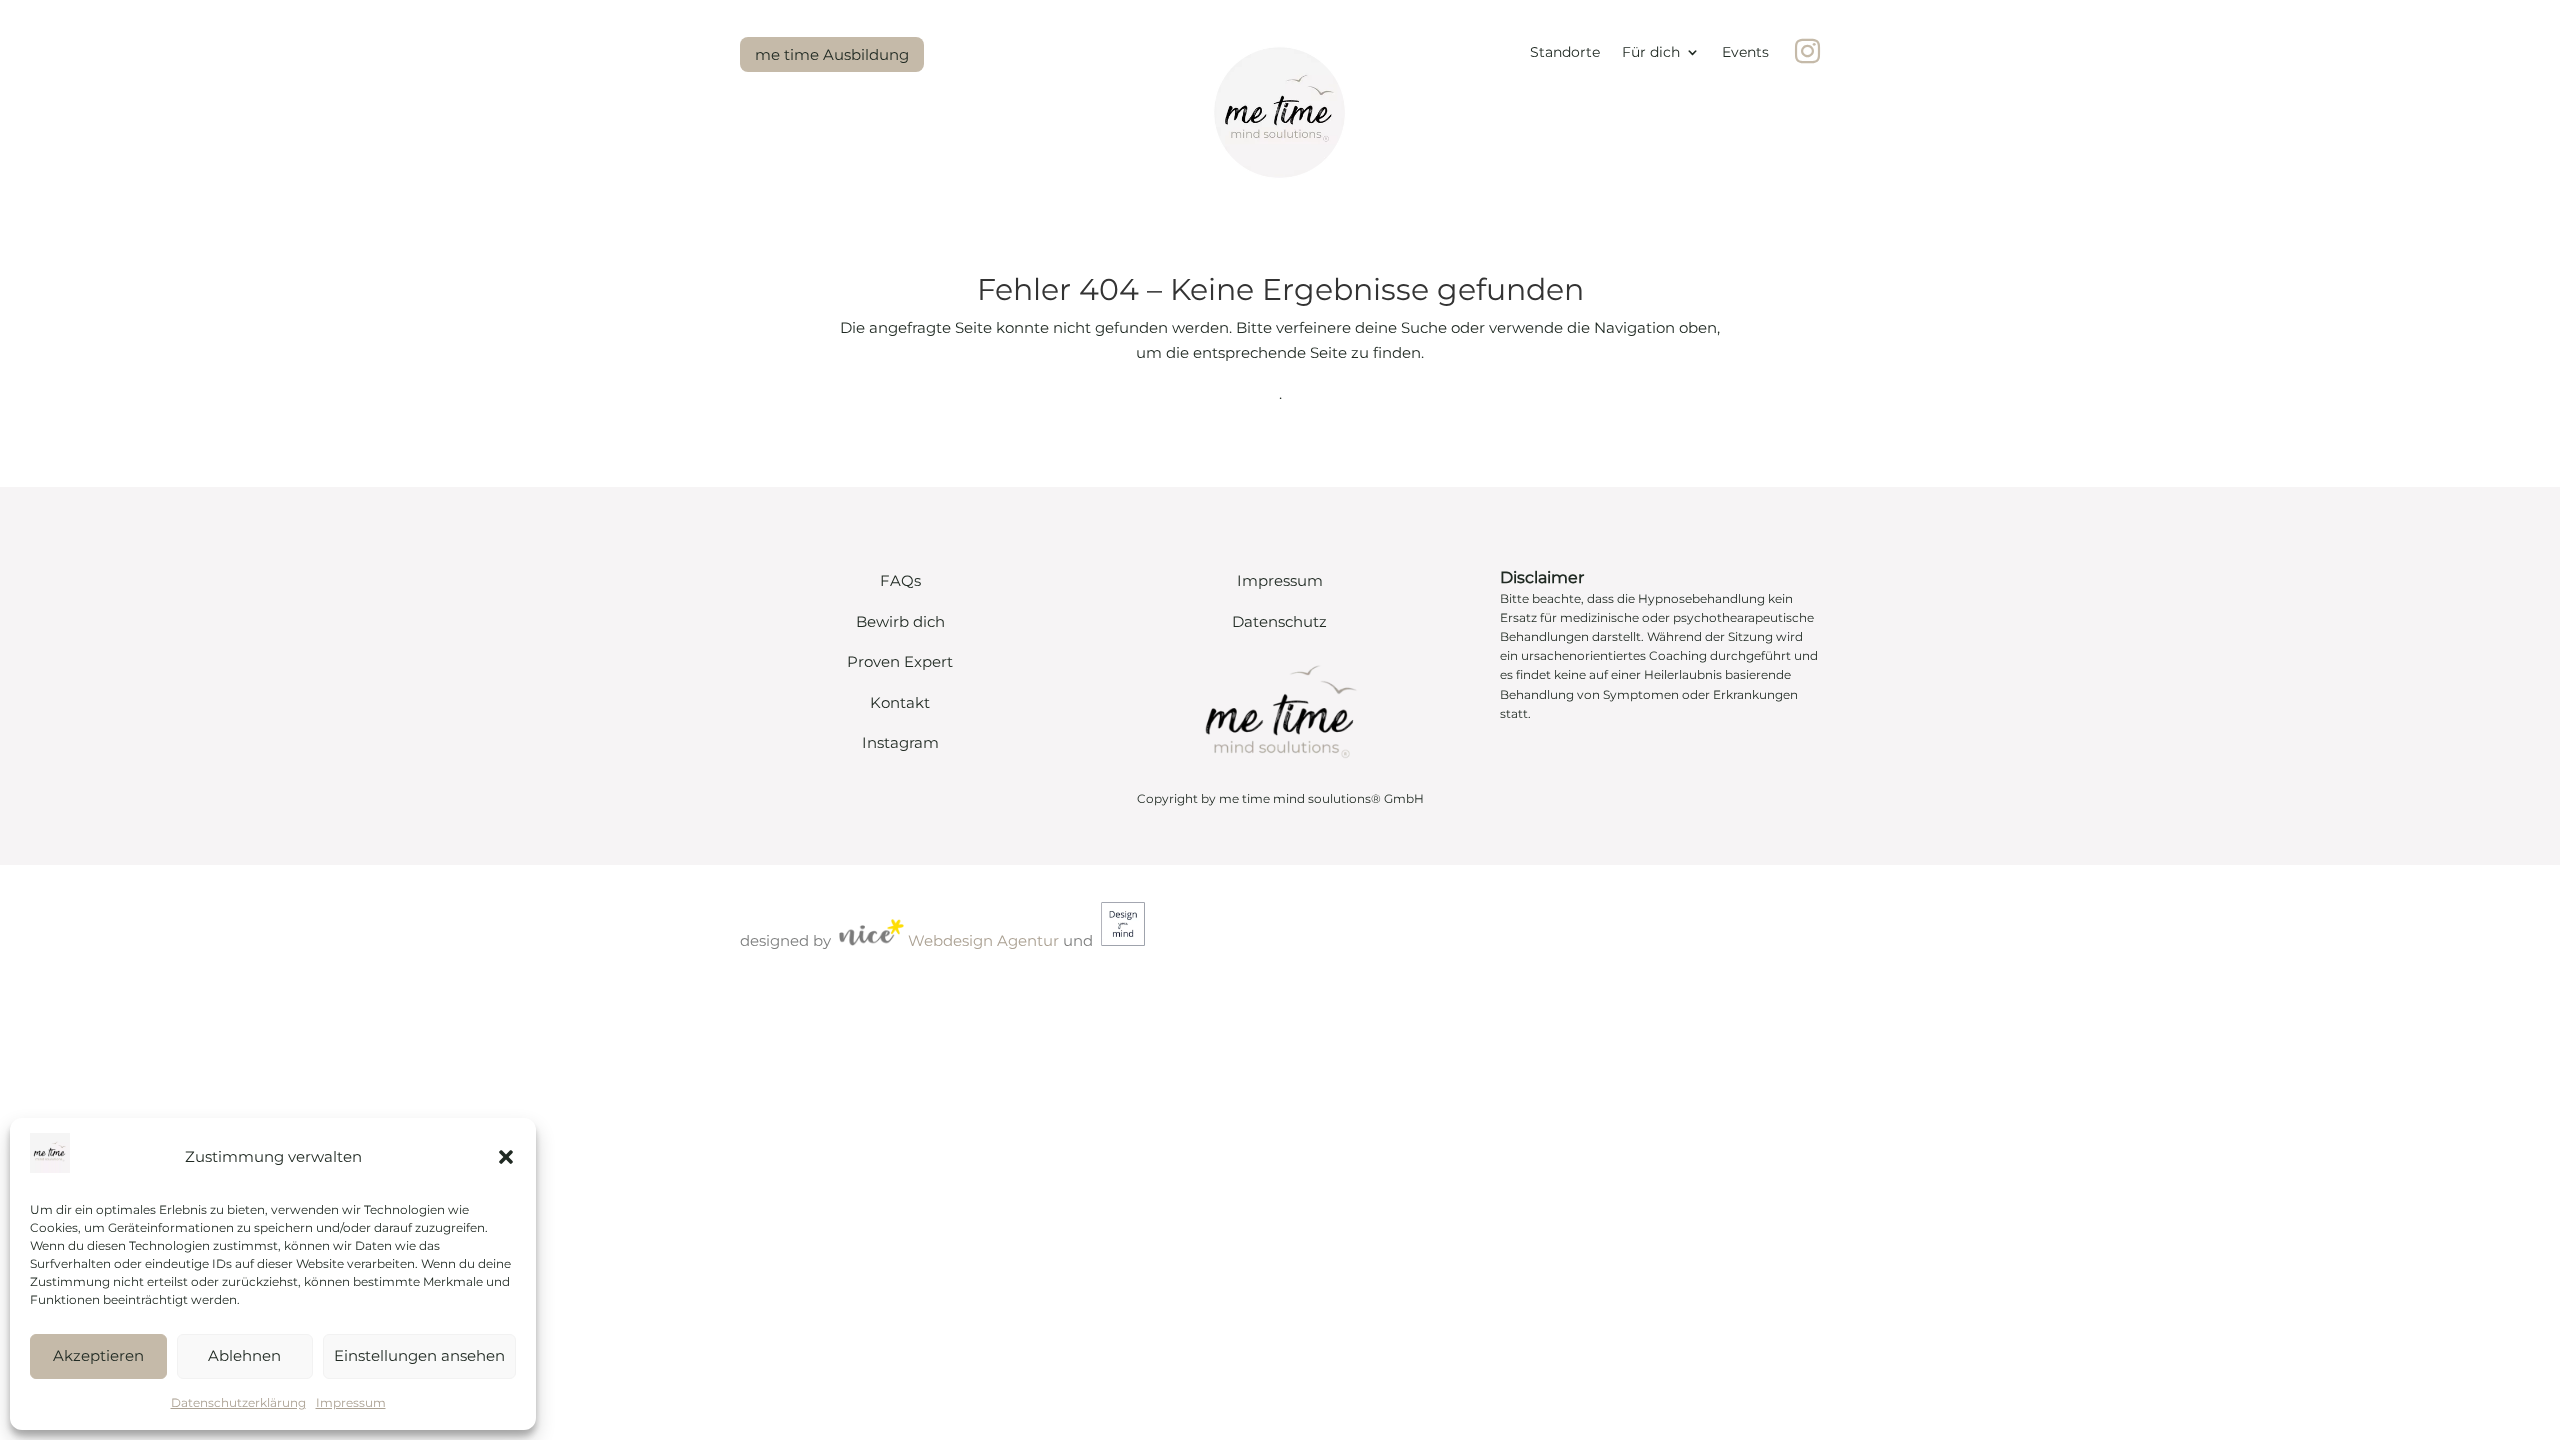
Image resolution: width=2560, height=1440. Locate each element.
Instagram (900, 742)
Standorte (1565, 53)
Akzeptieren (98, 1355)
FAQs (900, 580)
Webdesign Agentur (983, 940)
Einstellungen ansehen (419, 1355)
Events (1745, 53)
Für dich (1651, 53)
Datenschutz (1279, 621)
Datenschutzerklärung (238, 1402)
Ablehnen (244, 1355)
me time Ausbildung (832, 54)
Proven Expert (900, 661)
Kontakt (900, 702)
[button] (506, 1157)
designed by (785, 940)
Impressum (351, 1402)
